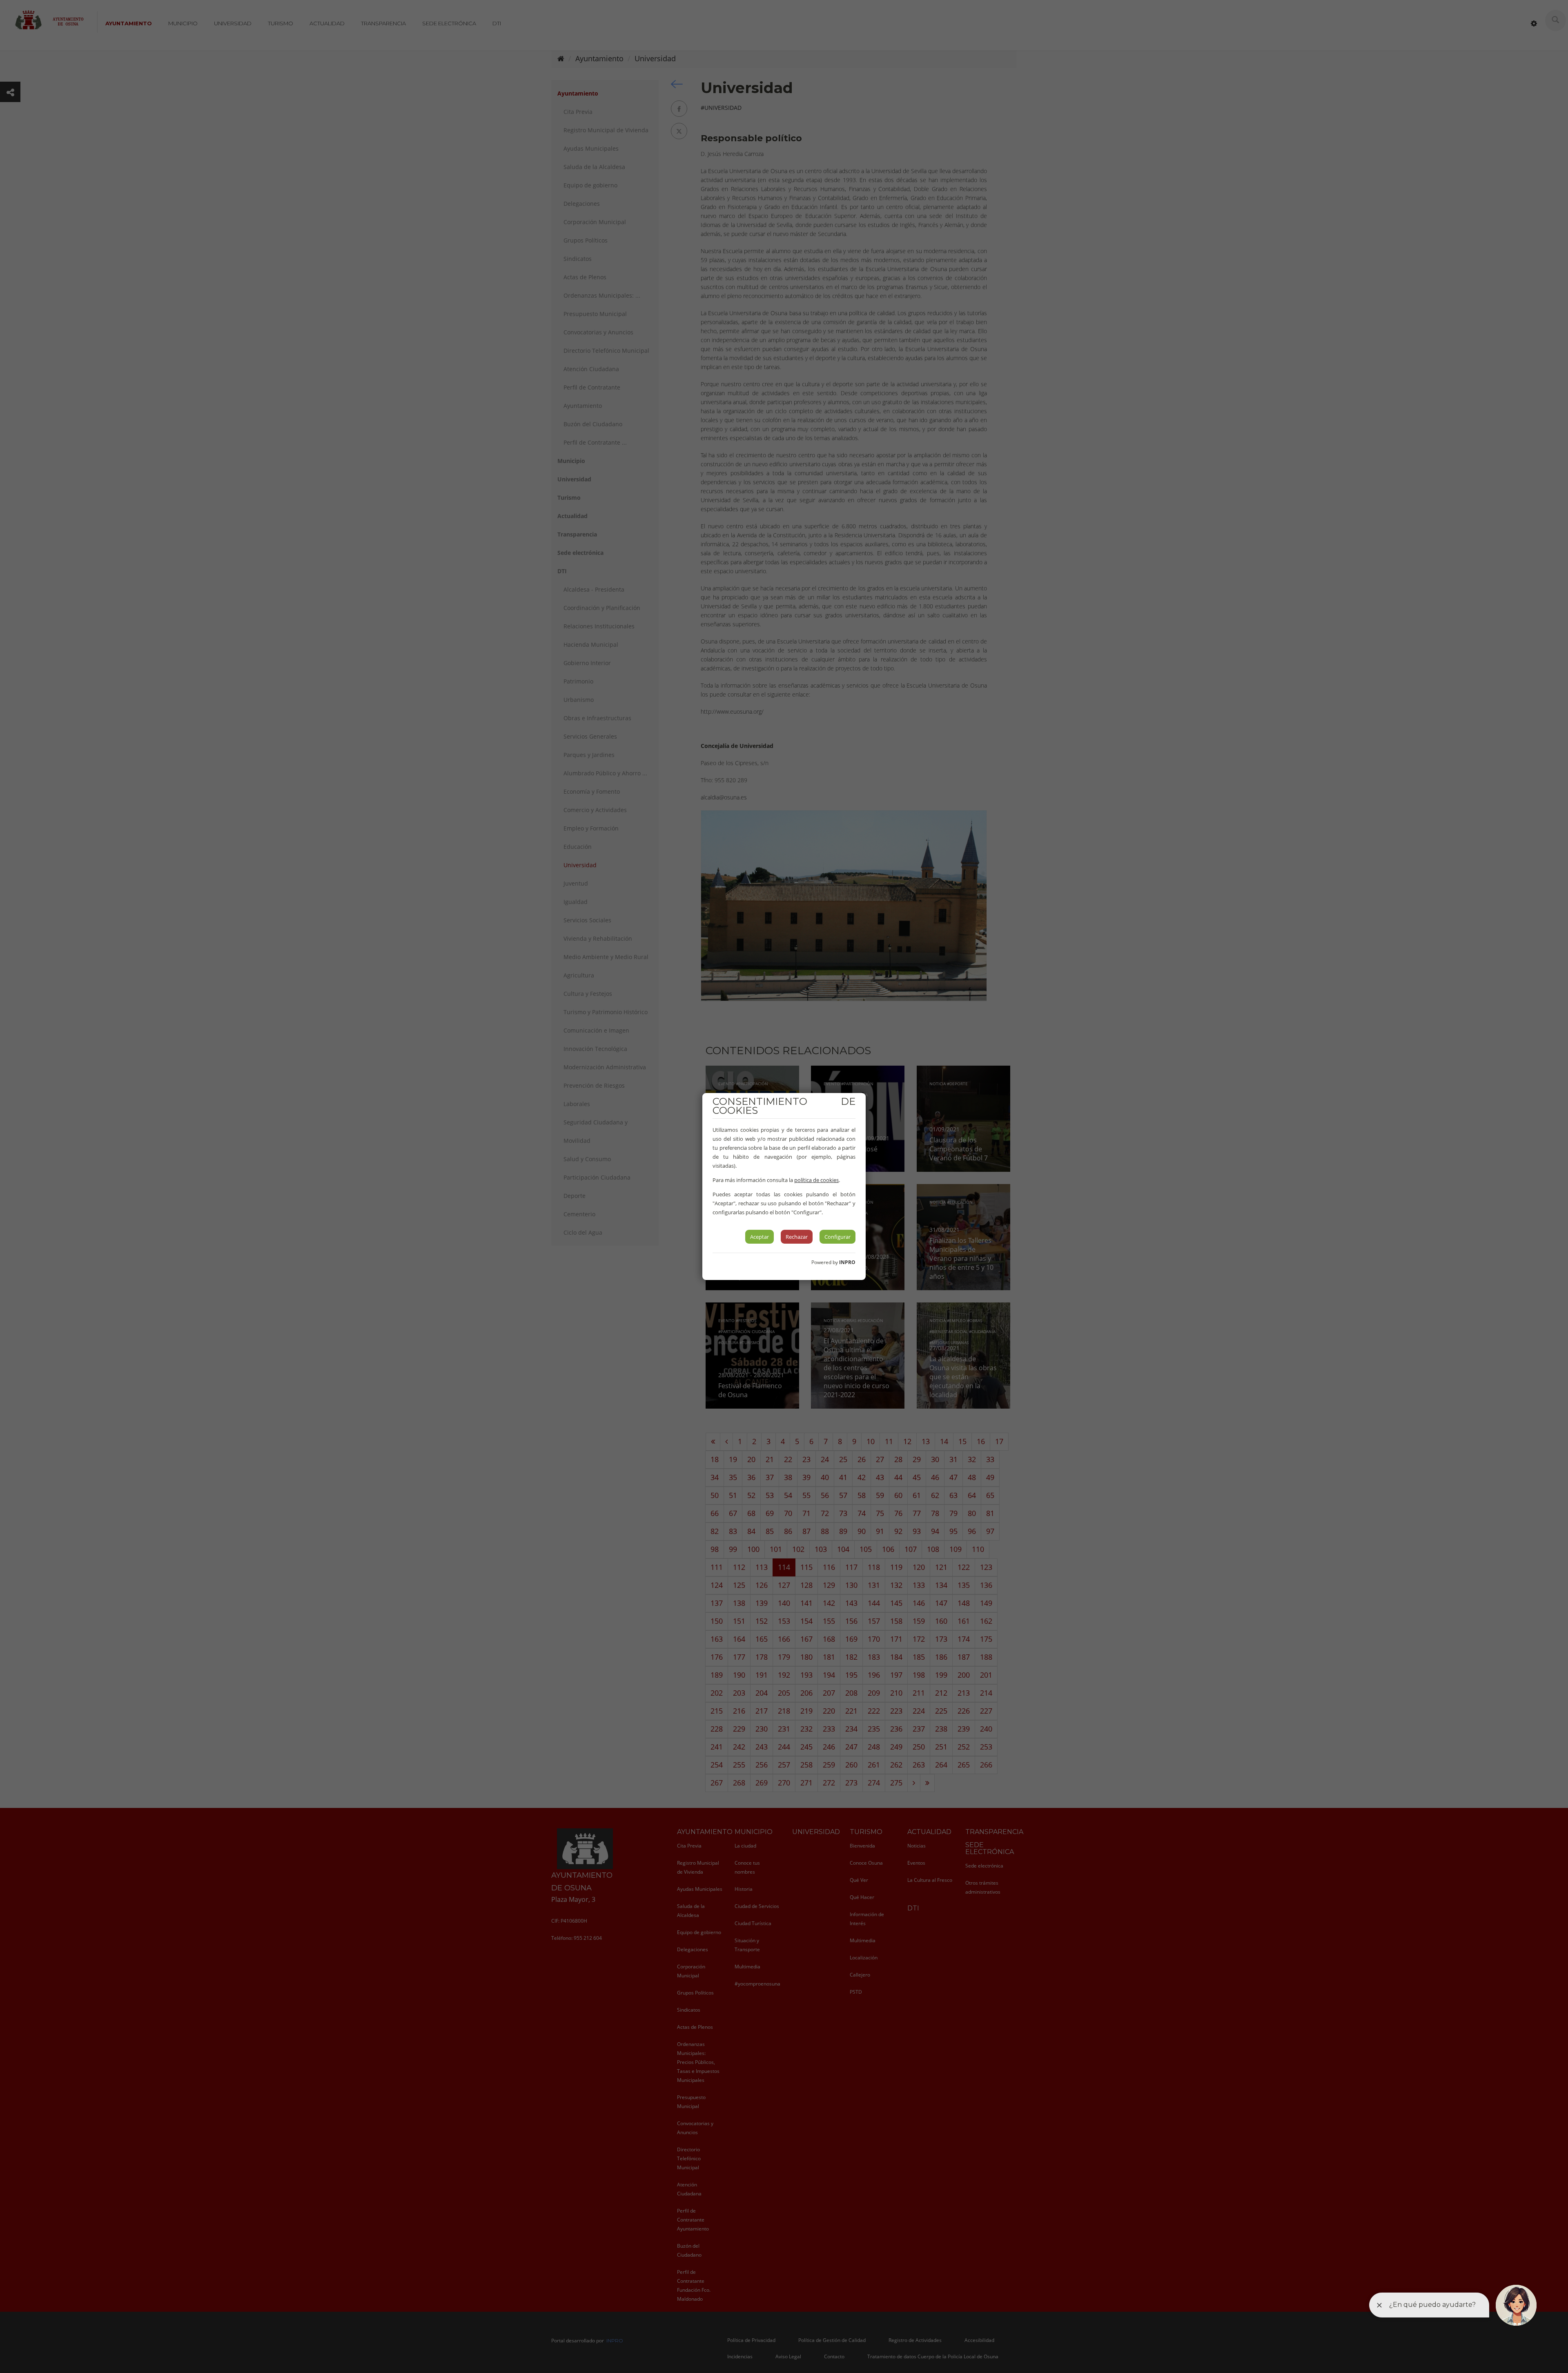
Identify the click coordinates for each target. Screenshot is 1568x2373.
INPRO (847, 1262)
